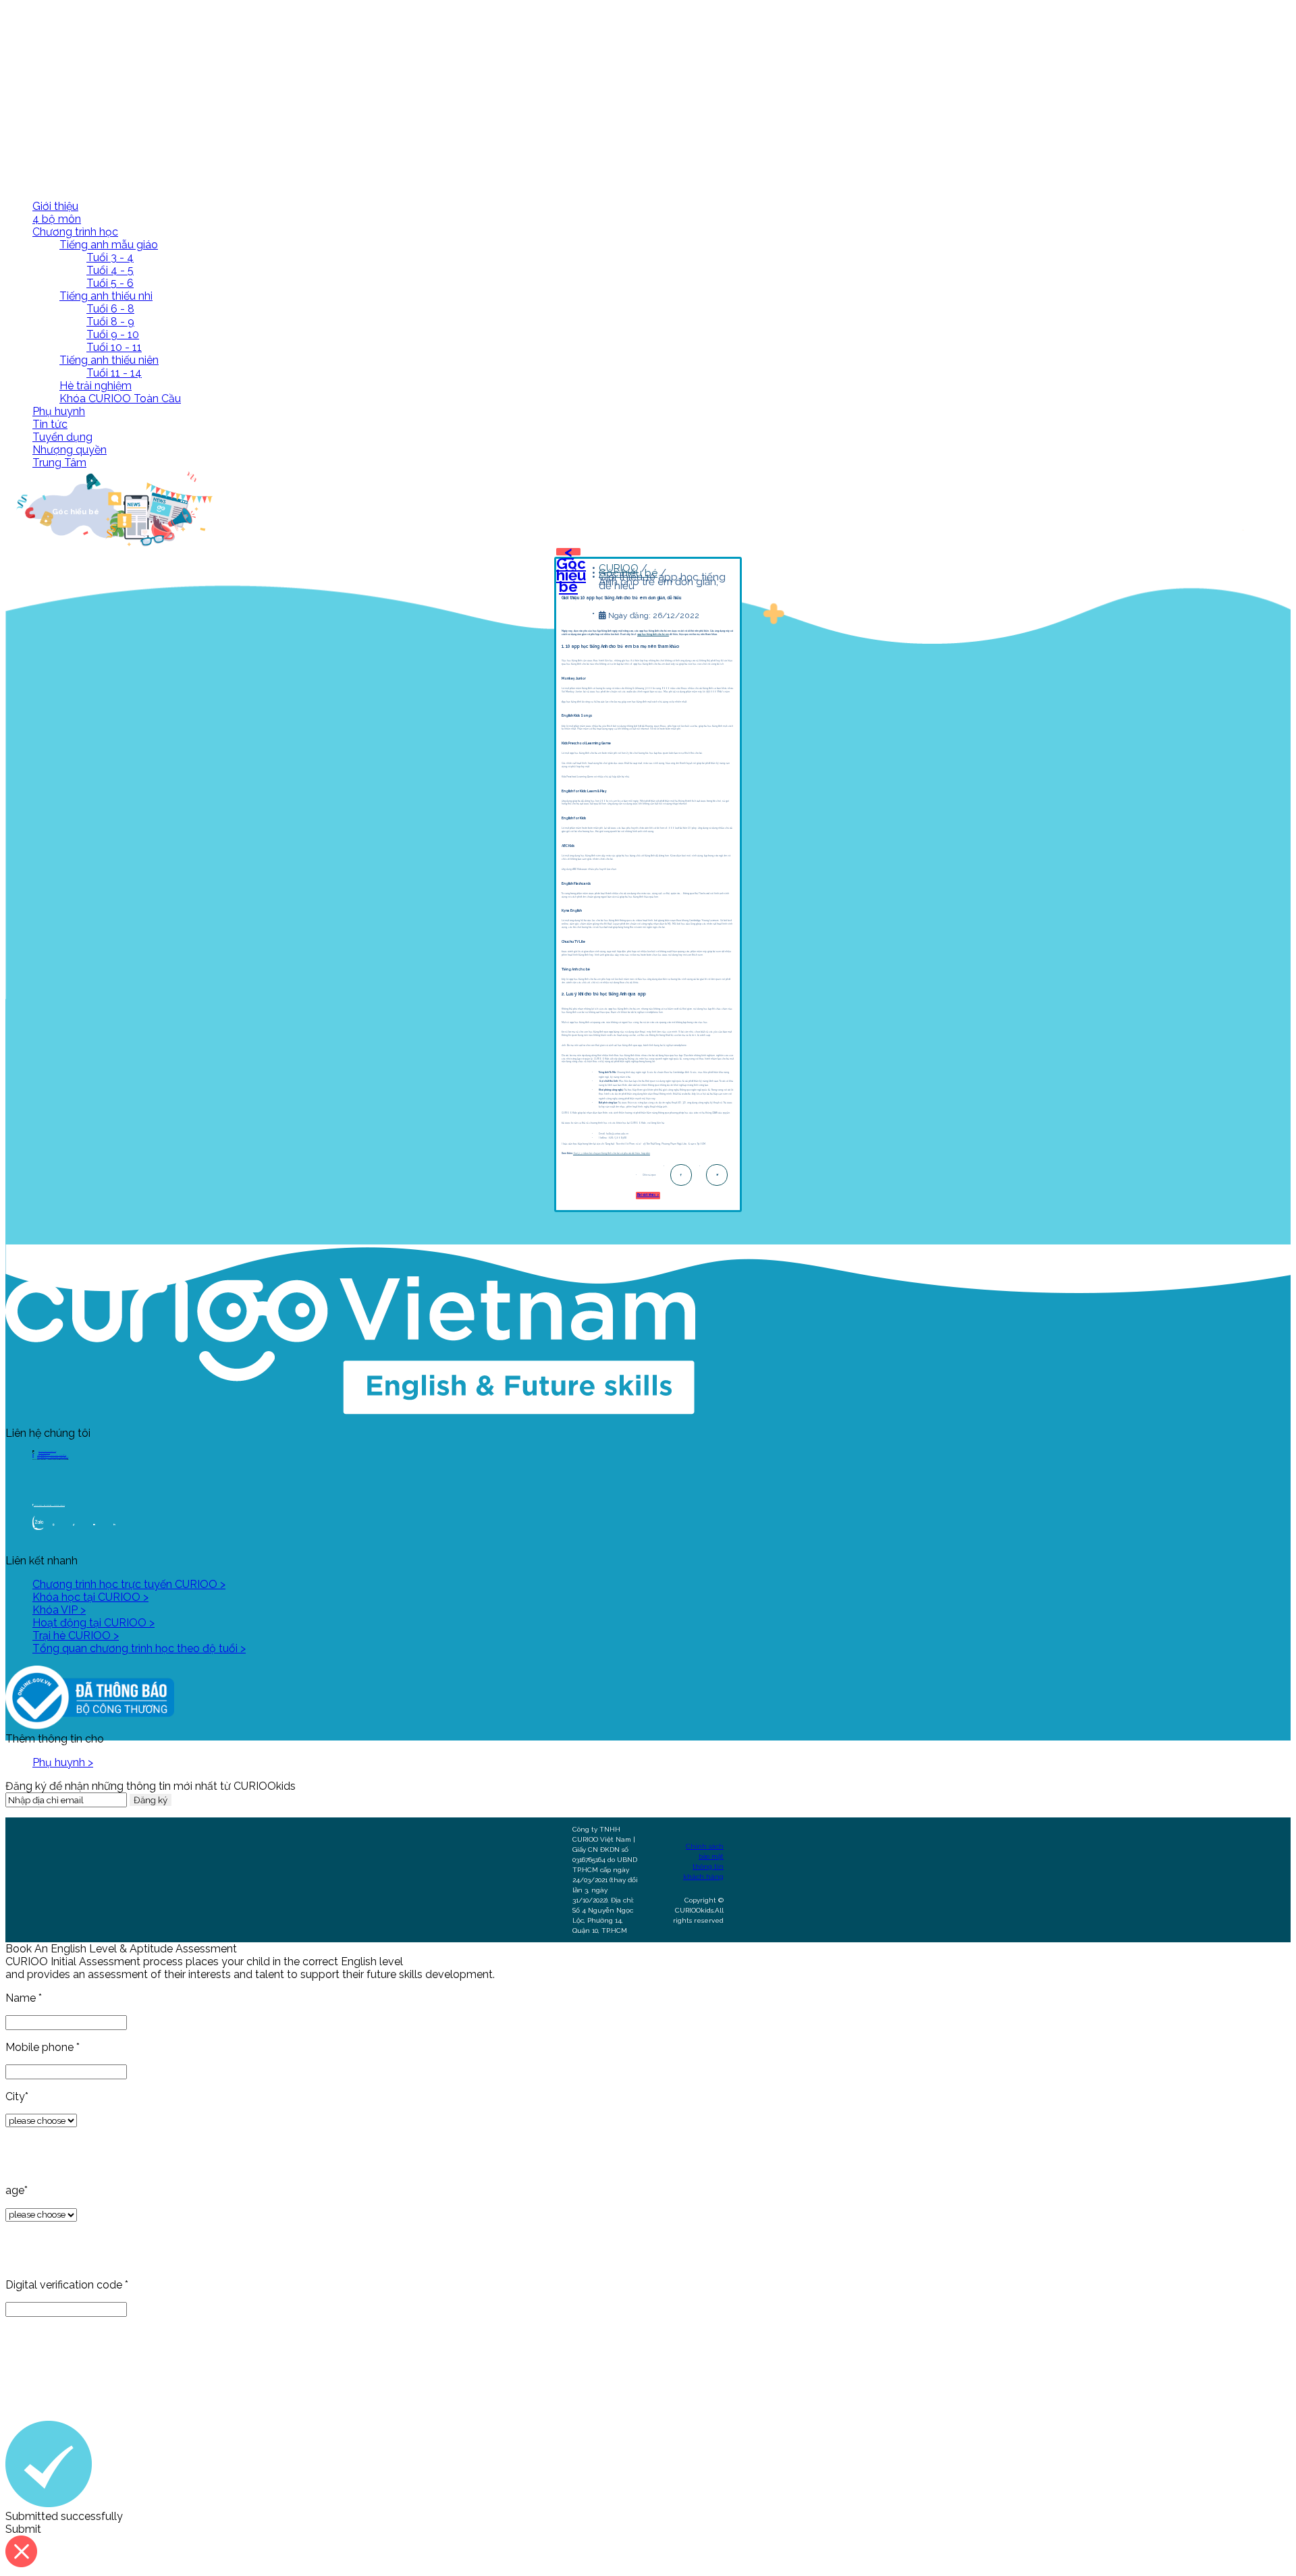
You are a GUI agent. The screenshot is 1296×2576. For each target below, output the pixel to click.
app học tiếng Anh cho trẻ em (653, 634)
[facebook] (681, 1175)
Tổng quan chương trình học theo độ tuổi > (139, 1648)
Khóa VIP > (59, 1610)
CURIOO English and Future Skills (49, 1505)
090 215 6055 (44, 1453)
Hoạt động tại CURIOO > (93, 1623)
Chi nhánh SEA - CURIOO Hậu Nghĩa (53, 1457)
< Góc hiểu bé (571, 569)
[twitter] (717, 1175)
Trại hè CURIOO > (76, 1636)
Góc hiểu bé (628, 573)
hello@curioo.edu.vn (47, 1451)
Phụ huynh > (63, 1762)
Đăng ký (151, 1800)
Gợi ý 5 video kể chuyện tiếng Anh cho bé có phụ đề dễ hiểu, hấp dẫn (612, 1153)
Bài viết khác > (648, 1195)
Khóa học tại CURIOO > (90, 1597)
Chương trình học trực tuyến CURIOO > (129, 1584)
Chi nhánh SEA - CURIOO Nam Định (52, 1455)
